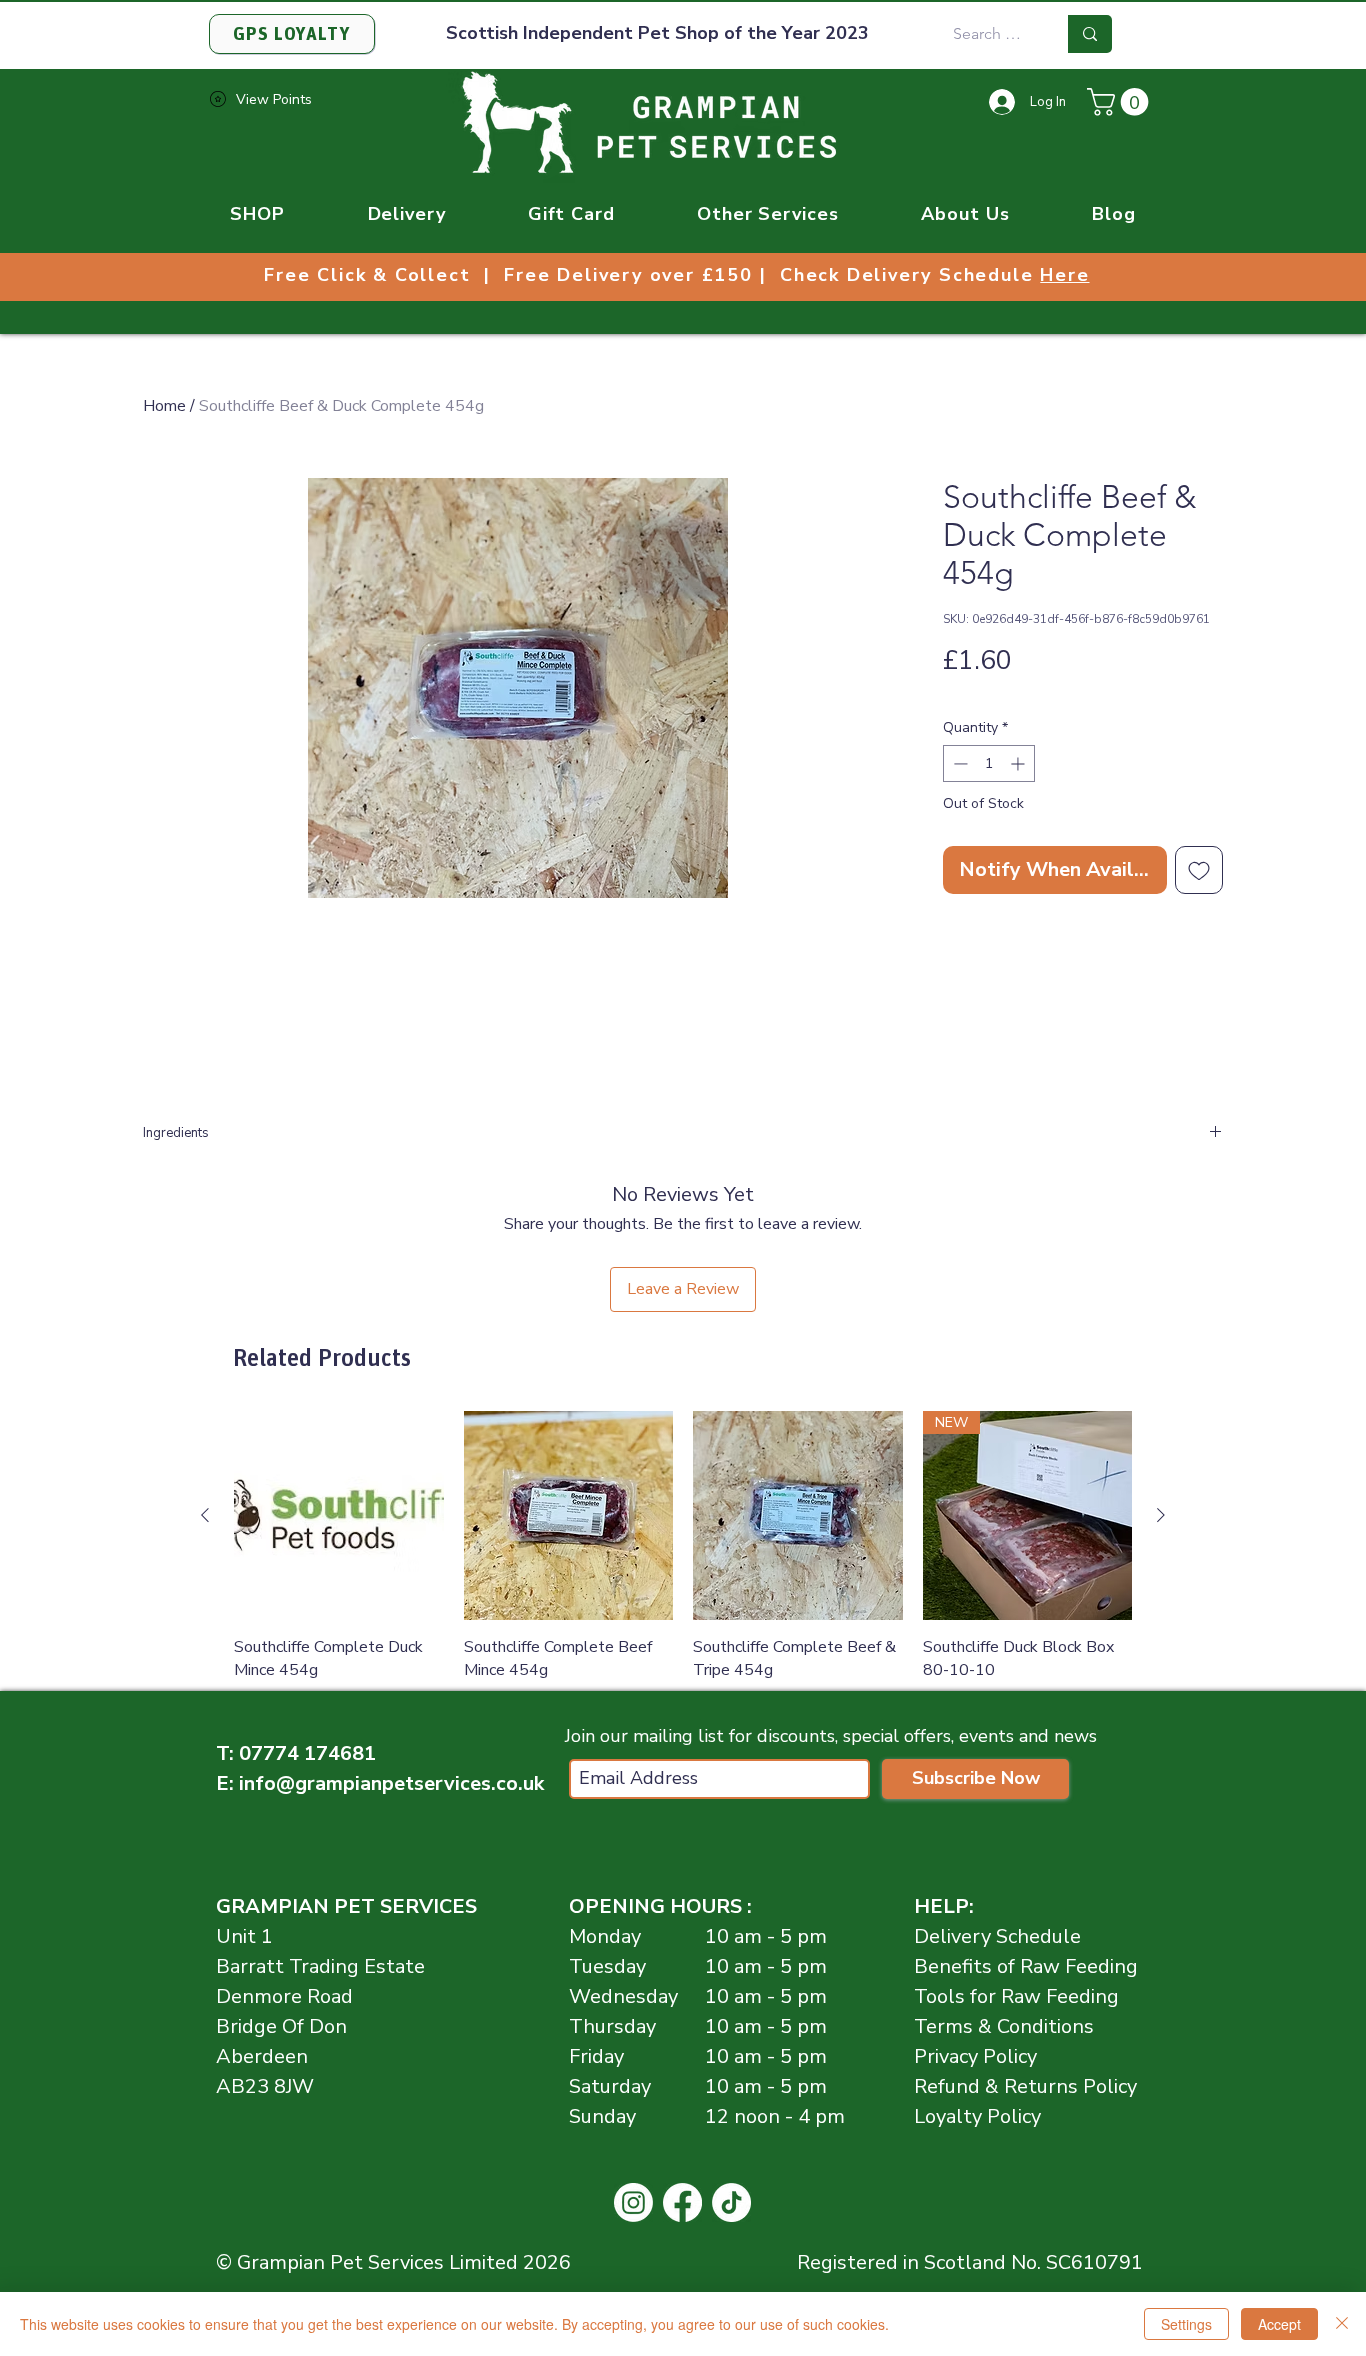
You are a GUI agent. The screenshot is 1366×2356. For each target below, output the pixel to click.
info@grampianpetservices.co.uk (391, 1783)
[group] (683, 1560)
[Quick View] (339, 1516)
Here (1064, 275)
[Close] (1342, 2324)
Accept (1279, 2324)
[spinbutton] (989, 763)
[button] (1121, 102)
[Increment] (1019, 763)
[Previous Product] (205, 1515)
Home (164, 406)
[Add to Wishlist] (1199, 870)
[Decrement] (958, 763)
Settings (1186, 2324)
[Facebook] (682, 2202)
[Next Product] (1161, 1515)
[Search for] (1089, 34)
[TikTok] (731, 2202)
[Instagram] (633, 2202)
